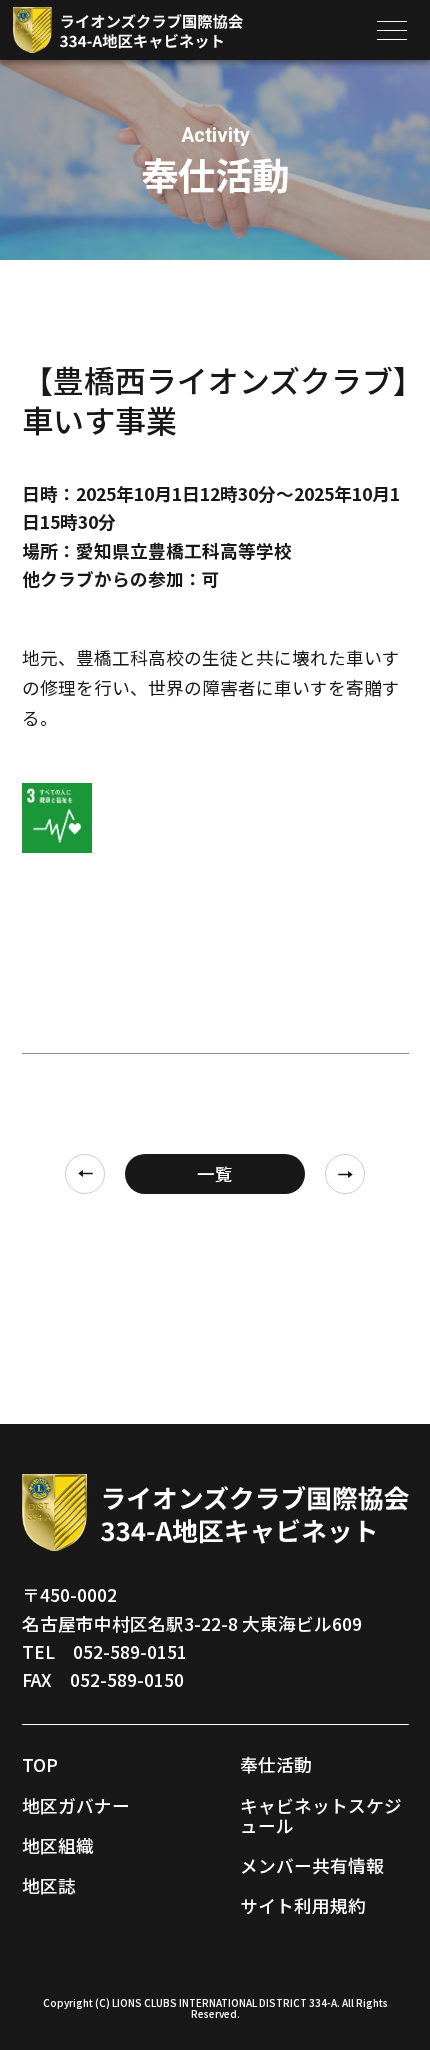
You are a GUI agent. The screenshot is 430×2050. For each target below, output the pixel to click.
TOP (40, 1764)
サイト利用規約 (303, 1905)
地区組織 (58, 1845)
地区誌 (49, 1885)
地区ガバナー (76, 1805)
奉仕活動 (276, 1764)
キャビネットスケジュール (321, 1815)
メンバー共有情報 (312, 1865)
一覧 (215, 1173)
